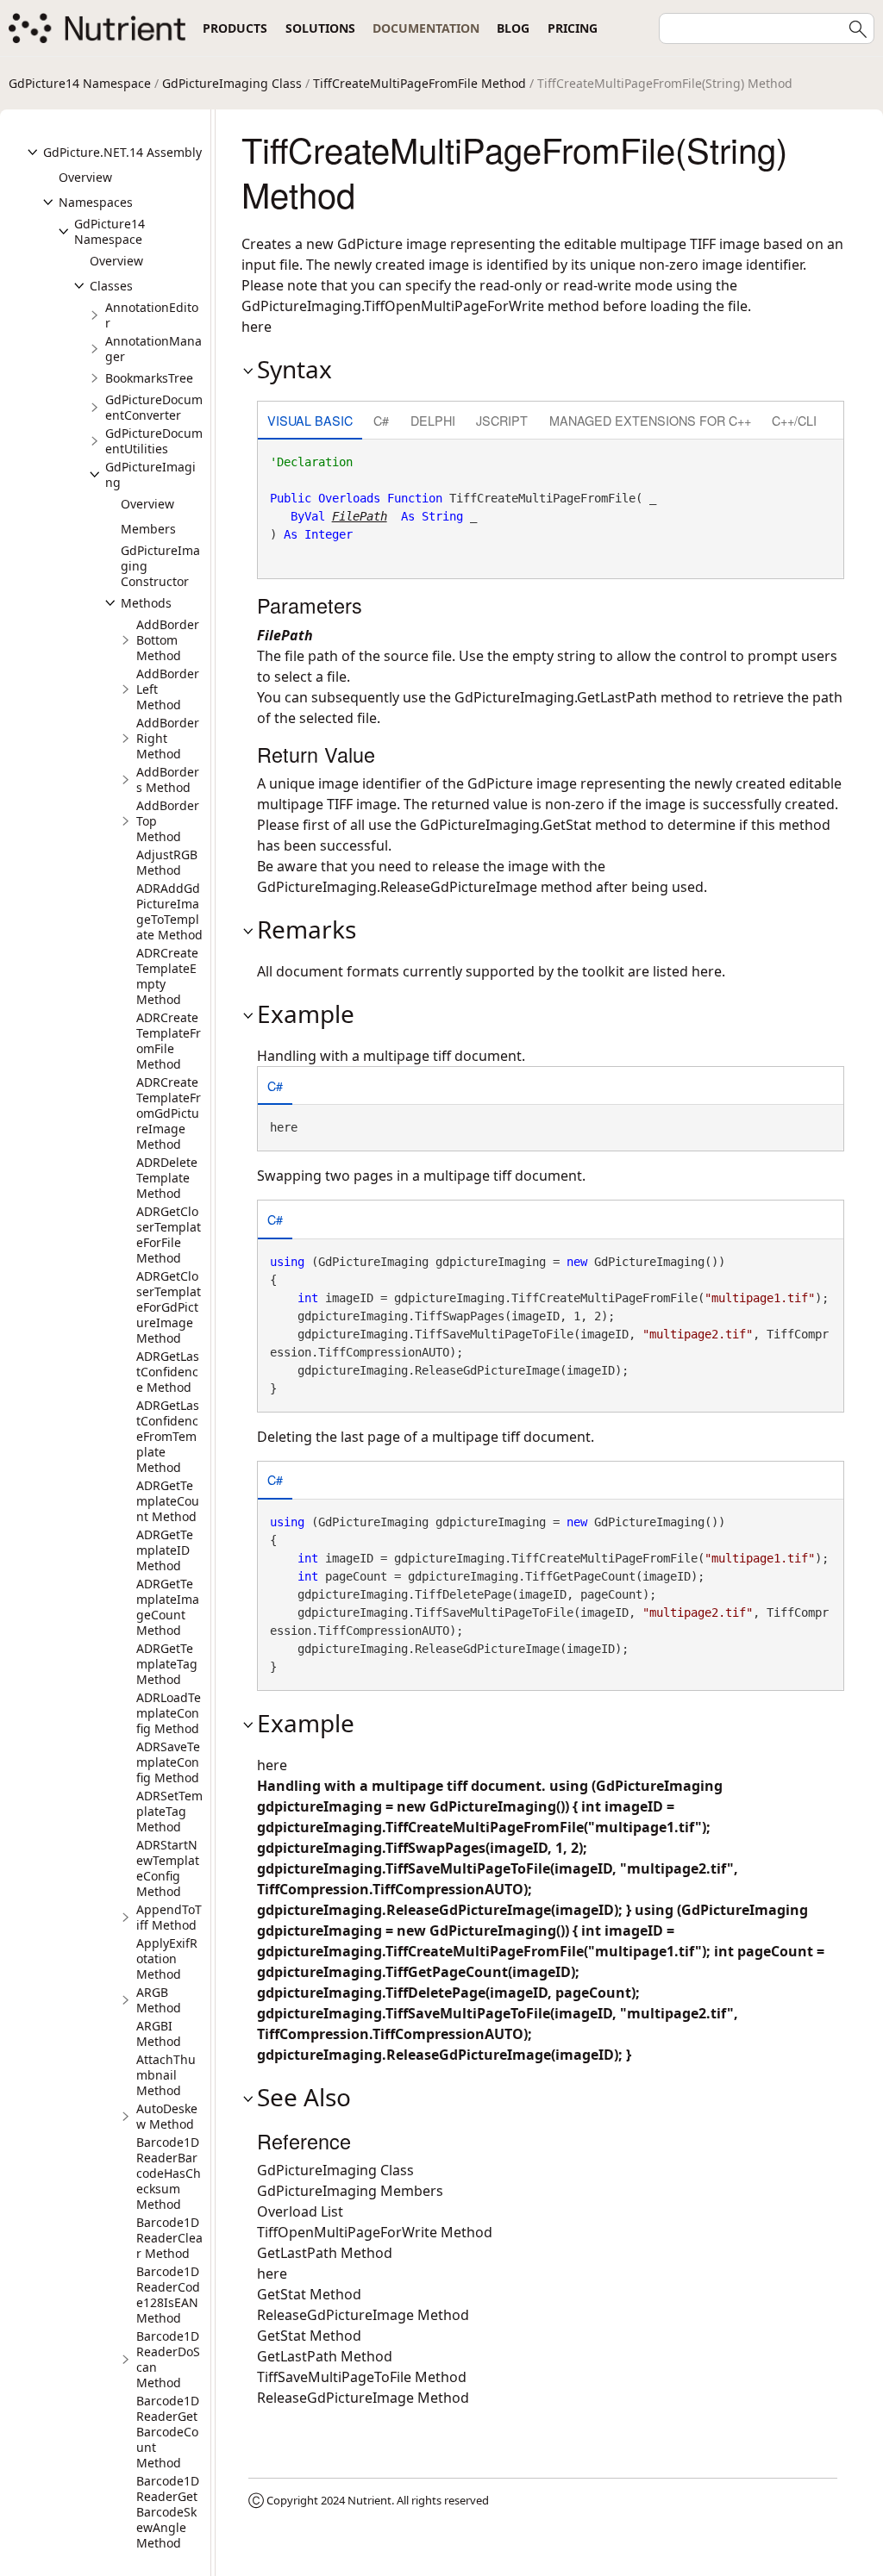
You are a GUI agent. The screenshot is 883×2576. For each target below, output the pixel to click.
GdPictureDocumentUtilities (154, 441)
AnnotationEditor (152, 315)
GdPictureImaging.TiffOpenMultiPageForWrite (393, 306)
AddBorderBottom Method (168, 640)
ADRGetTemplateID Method (165, 1550)
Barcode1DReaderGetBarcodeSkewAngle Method (168, 2512)
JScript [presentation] (502, 420)
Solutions (320, 28)
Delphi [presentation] (433, 420)
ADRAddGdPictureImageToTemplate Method (169, 911)
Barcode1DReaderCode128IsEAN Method (168, 2295)
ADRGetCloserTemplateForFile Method (169, 1235)
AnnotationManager (153, 349)
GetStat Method (309, 2294)
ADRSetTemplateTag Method (169, 1811)
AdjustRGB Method (167, 862)
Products (235, 28)
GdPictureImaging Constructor (160, 566)
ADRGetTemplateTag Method (167, 1664)
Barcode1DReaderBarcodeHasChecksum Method (169, 2173)
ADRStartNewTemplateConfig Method (168, 1868)
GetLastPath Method (325, 2253)
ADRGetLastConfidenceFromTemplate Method (168, 1436)
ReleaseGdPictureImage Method (363, 2315)
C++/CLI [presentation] (794, 420)
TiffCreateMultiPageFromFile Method (420, 83)
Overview (85, 177)
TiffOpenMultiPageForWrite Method (375, 2232)
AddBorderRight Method (168, 738)
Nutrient (369, 2500)
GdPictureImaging (150, 474)
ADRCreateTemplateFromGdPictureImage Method (169, 1113)
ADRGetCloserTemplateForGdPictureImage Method (169, 1307)
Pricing (573, 28)
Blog (513, 28)
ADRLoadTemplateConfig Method (169, 1713)
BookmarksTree (149, 378)
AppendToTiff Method (169, 1917)
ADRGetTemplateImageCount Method (168, 1607)
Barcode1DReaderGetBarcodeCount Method (168, 2432)
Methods (146, 603)
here (707, 971)
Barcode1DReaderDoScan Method (168, 2359)
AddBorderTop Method (168, 821)
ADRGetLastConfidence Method (168, 1372)
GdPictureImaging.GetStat (506, 825)
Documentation (426, 28)
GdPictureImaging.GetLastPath (556, 697)
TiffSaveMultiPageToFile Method (362, 2377)
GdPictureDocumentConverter (154, 407)
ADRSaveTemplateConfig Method (168, 1762)
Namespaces (96, 202)
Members (148, 529)
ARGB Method (159, 2000)
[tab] (310, 422)
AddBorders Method (168, 780)
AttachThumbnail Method (166, 2075)
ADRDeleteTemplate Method (167, 1178)
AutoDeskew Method (167, 2116)
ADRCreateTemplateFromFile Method (169, 1041)
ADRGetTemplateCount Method (168, 1501)
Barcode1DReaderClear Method (169, 2238)
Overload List (300, 2211)
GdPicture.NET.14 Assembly (122, 152)
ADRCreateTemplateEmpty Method (167, 976)
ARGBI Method (159, 2033)
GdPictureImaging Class (232, 83)
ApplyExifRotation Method (167, 1959)
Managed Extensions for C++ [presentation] (650, 420)
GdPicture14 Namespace (80, 83)
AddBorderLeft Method (168, 689)
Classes (111, 286)
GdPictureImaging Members (350, 2191)
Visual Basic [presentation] (310, 420)
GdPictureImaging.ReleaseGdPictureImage (397, 887)
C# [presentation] (381, 420)
